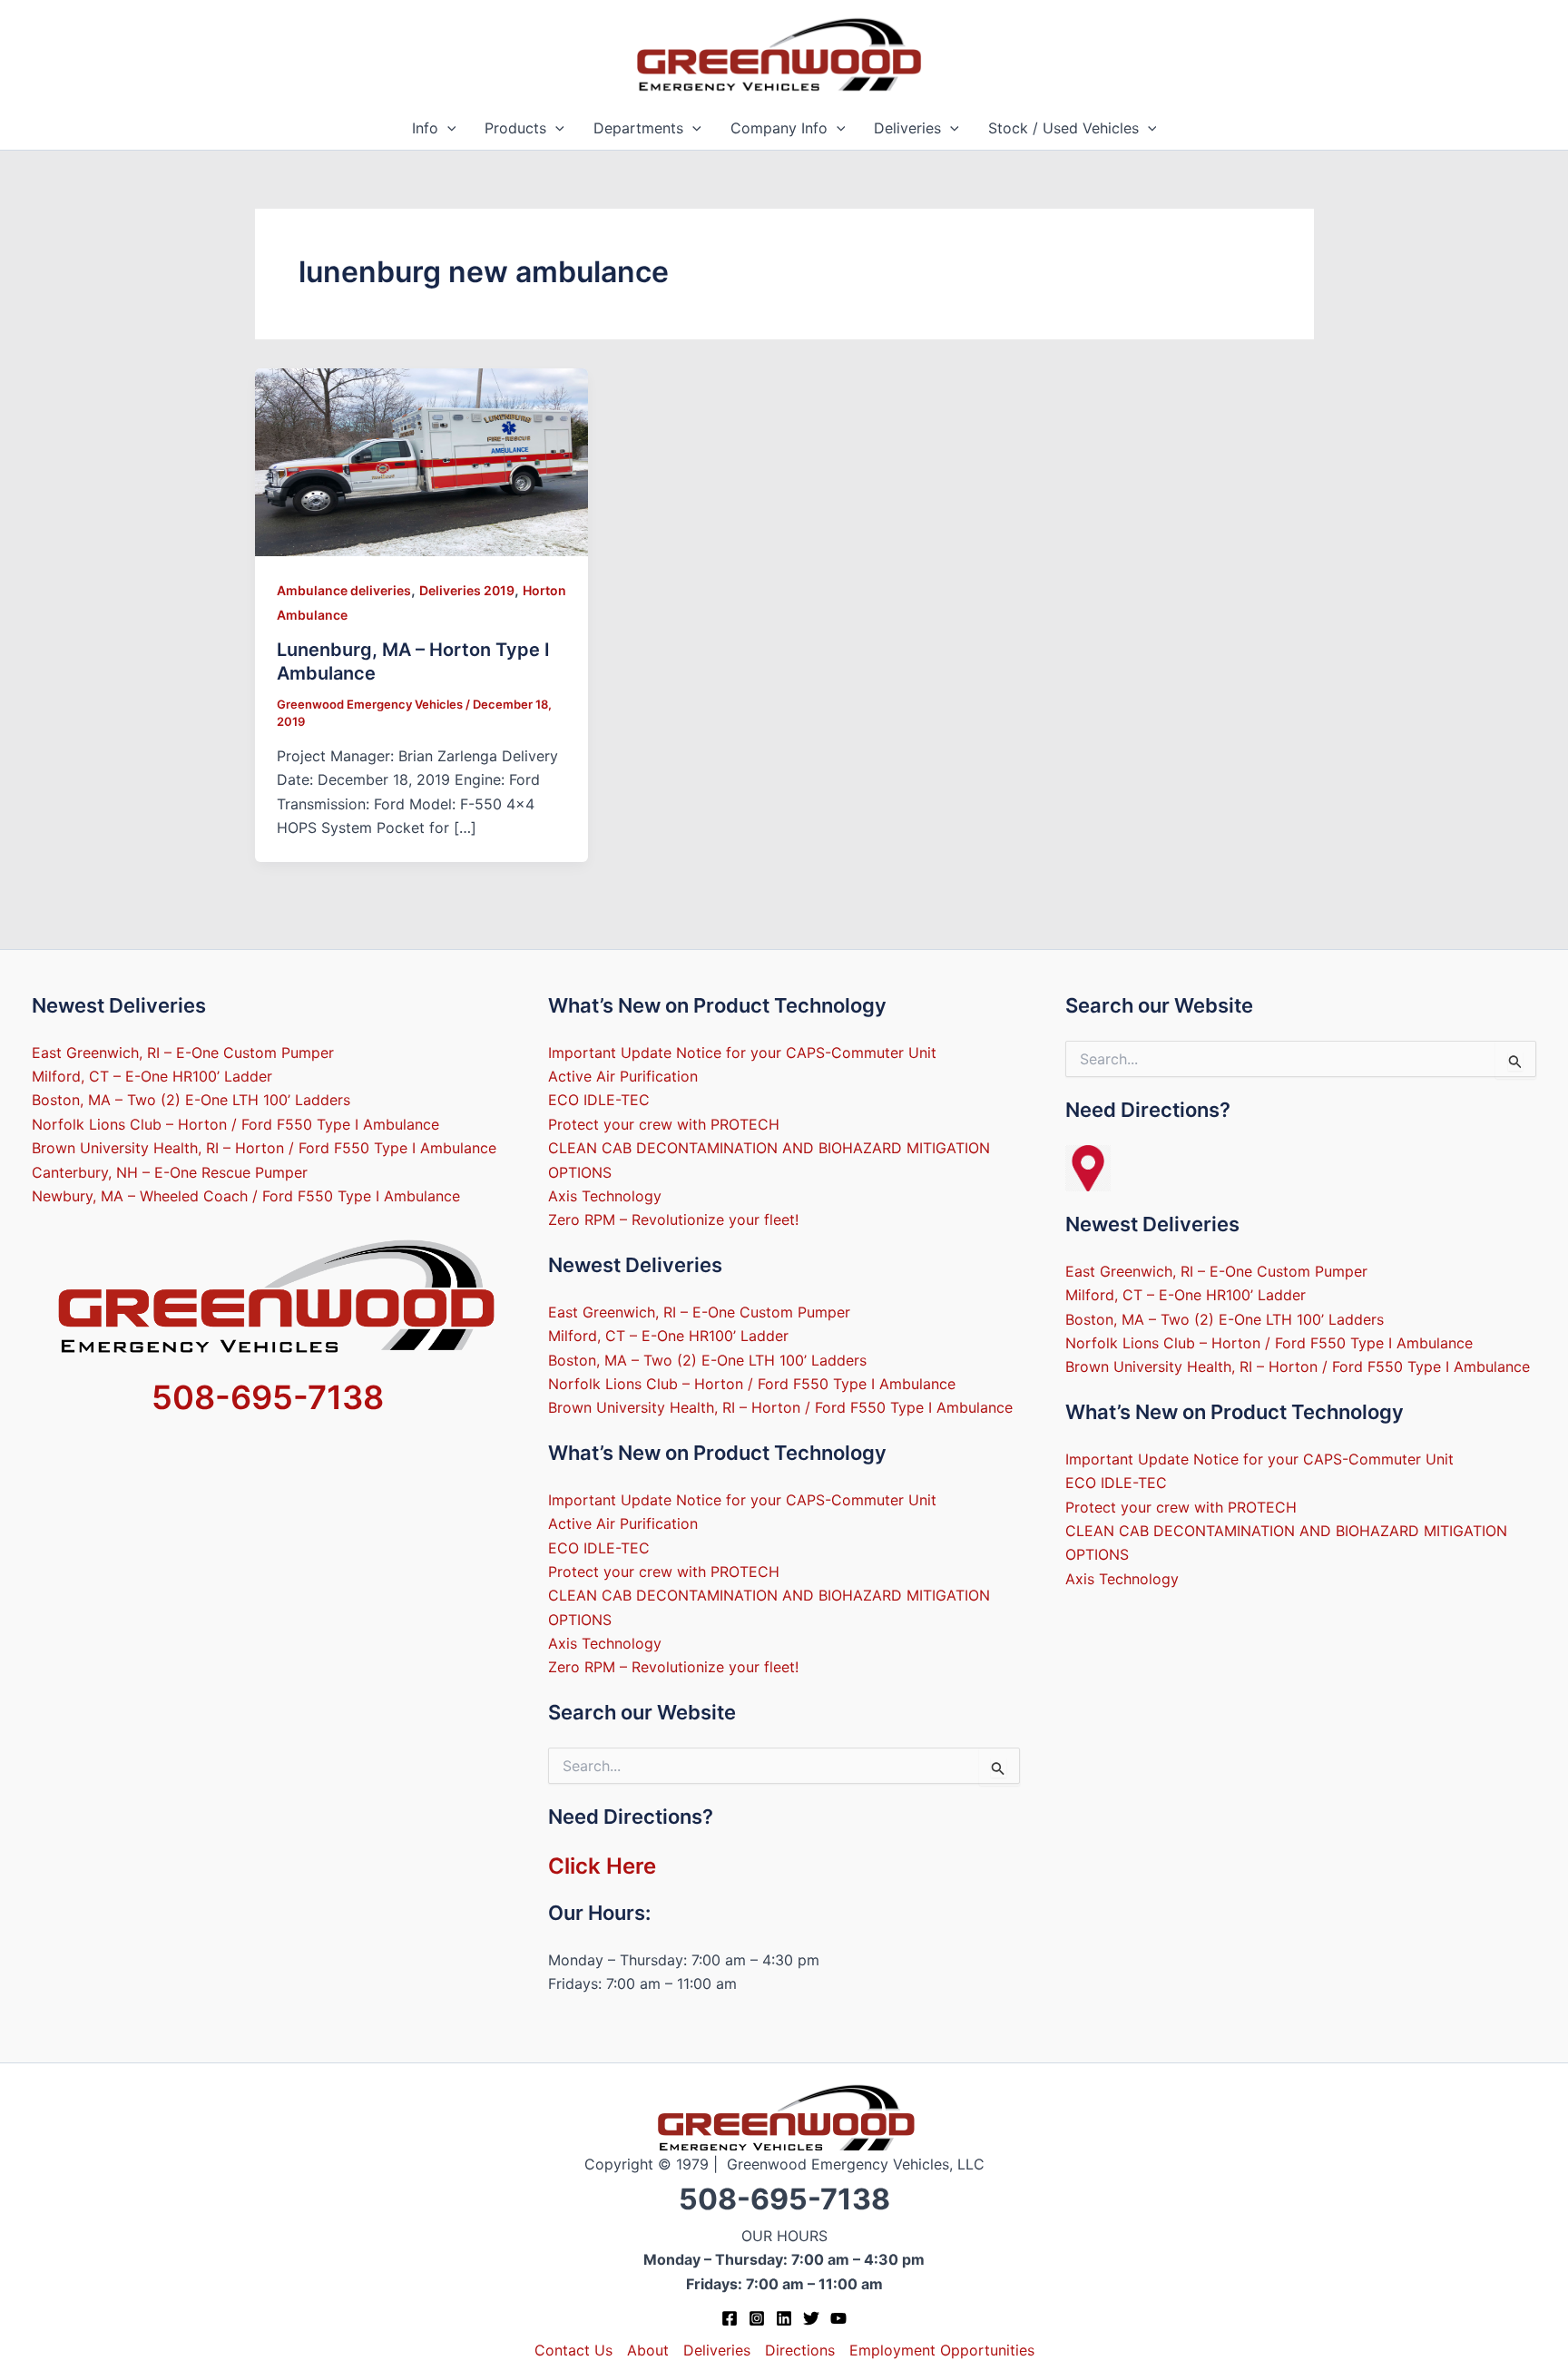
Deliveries (907, 128)
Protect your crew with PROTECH (664, 1124)
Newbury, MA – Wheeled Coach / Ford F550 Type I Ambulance (246, 1196)
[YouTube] (838, 2318)
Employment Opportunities (942, 2350)
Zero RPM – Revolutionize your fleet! (673, 1219)
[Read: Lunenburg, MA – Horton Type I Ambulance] (422, 461)
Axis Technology (605, 1196)
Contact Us (573, 2350)
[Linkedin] (784, 2318)
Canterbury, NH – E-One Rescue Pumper (170, 1172)
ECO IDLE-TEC (599, 1100)
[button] (447, 128)
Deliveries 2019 (467, 590)
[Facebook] (730, 2318)
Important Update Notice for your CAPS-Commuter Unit (742, 1053)
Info (425, 128)
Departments (638, 128)
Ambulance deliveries (344, 590)
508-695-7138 (268, 1397)
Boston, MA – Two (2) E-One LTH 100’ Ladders (191, 1100)
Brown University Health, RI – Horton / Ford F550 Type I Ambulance (264, 1148)
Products (515, 128)
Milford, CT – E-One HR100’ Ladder (152, 1076)
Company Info (779, 128)
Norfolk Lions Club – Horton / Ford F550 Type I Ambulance (235, 1124)
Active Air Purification (623, 1076)
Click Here (602, 1866)
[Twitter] (811, 2318)
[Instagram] (757, 2318)
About (648, 2350)
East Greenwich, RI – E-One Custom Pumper (183, 1053)
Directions (800, 2350)
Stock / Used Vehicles (1063, 128)
